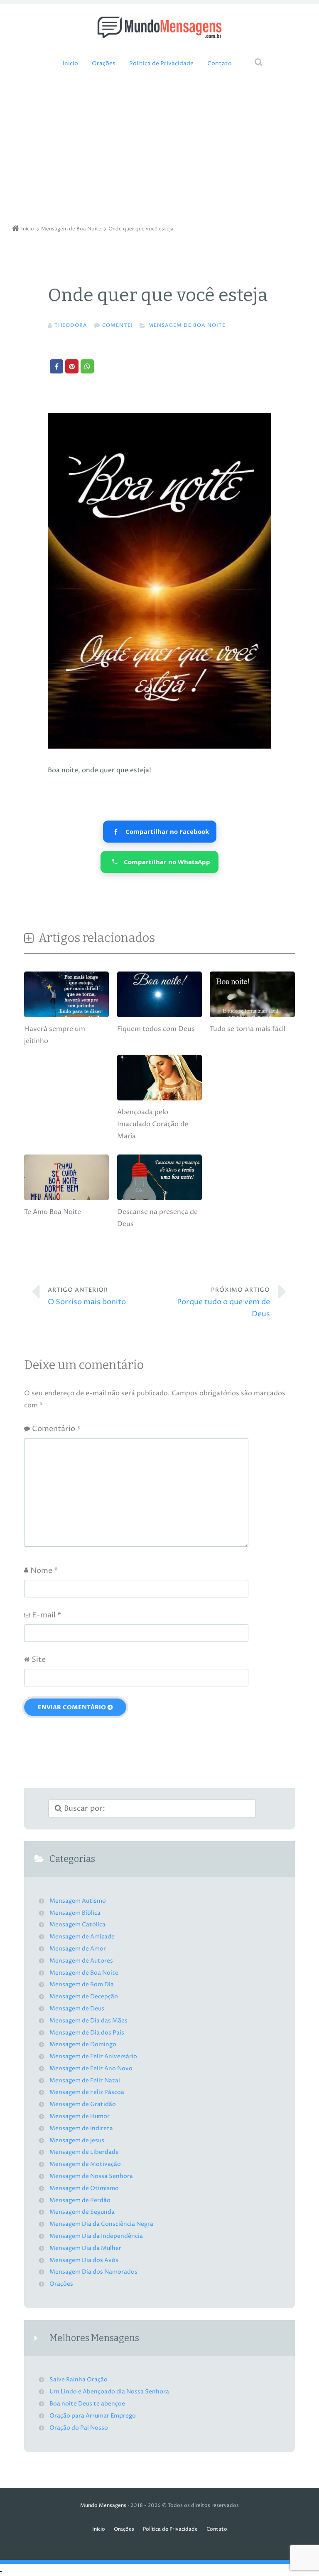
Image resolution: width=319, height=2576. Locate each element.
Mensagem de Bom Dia (82, 1985)
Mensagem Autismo (78, 1901)
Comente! (118, 325)
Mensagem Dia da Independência (96, 2236)
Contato (220, 64)
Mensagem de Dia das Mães (88, 2021)
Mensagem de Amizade (82, 1937)
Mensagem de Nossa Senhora (91, 2176)
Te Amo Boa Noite (53, 1212)
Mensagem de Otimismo (84, 2188)
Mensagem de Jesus (77, 2141)
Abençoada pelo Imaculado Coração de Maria (153, 1124)
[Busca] (251, 54)
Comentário (56, 1429)
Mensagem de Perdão (80, 2200)
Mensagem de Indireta (81, 2129)
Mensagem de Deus (77, 2009)
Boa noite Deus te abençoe (87, 2404)
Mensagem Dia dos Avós (84, 2260)
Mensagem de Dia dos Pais (87, 2033)
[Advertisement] (159, 149)
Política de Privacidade (161, 64)
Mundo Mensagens (103, 2506)
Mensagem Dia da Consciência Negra (101, 2224)
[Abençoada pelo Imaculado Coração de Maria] (159, 1100)
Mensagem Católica (77, 1925)
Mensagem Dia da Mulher (85, 2248)
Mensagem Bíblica (75, 1913)
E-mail (47, 1615)
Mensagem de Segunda (82, 2212)
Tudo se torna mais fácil (248, 1029)
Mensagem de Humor (80, 2116)
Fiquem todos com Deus (156, 1029)
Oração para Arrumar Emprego (93, 2416)
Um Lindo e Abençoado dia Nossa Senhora (109, 2392)
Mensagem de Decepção (84, 1997)
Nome (44, 1571)
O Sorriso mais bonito (87, 1297)
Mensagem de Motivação (85, 2164)
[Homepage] (159, 27)
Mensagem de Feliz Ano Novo (91, 2069)
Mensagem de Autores (81, 1961)
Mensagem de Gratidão (83, 2104)
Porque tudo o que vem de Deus (223, 1303)
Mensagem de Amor (78, 1949)
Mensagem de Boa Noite (187, 325)
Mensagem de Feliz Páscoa (87, 2092)
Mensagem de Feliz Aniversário (93, 2057)
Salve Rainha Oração (79, 2380)
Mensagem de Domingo (83, 2044)
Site (39, 1660)
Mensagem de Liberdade (84, 2152)
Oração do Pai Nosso (79, 2428)
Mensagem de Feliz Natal (85, 2081)
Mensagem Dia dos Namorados (93, 2272)
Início (70, 64)
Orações (104, 64)
